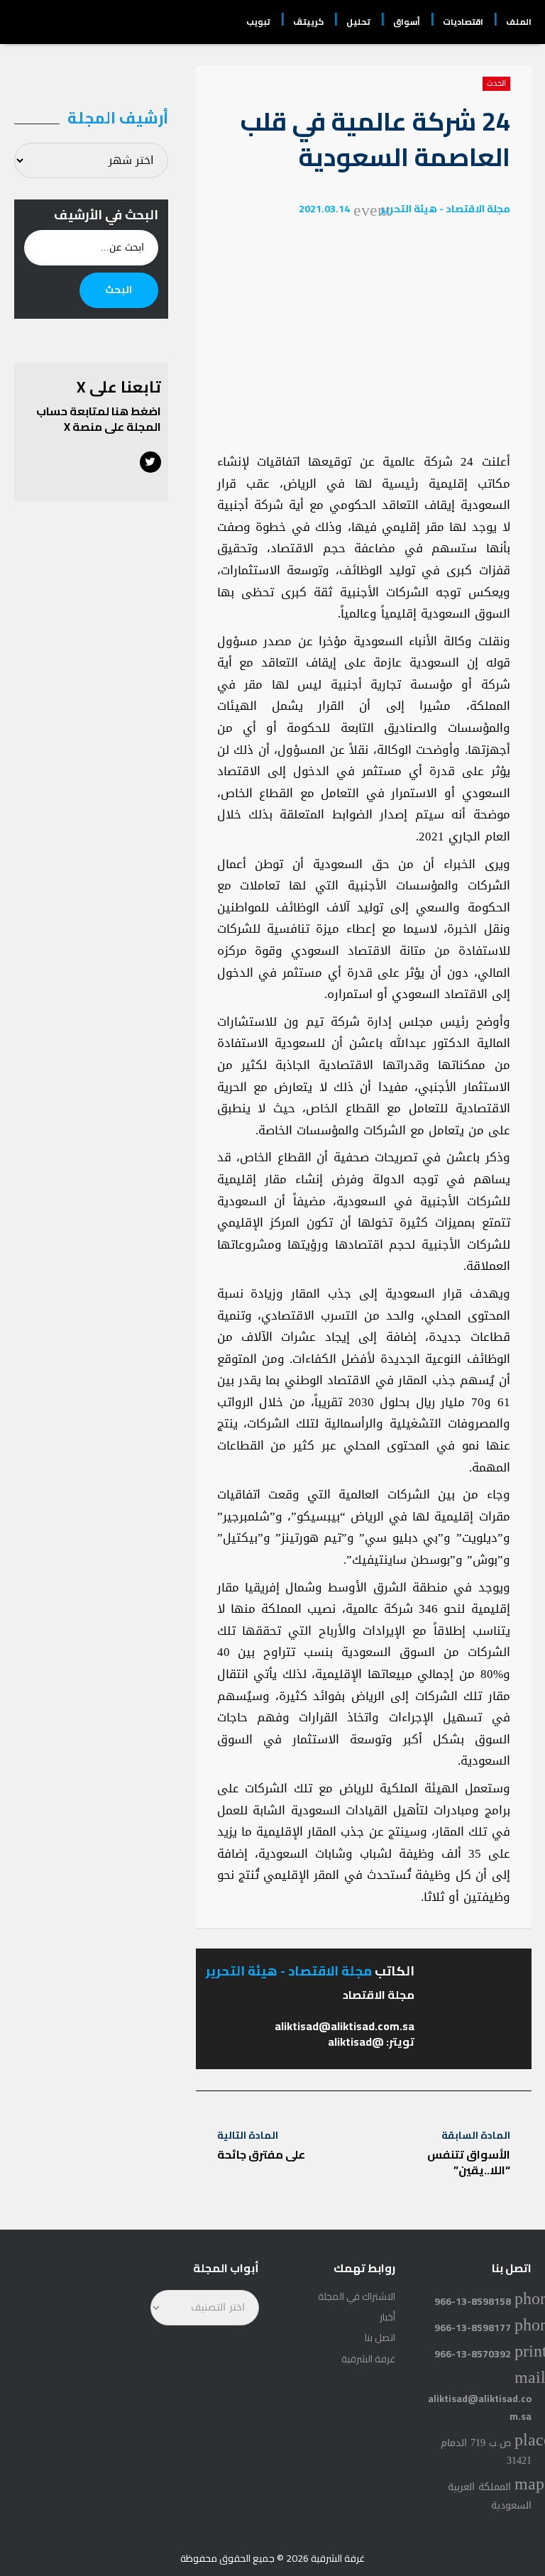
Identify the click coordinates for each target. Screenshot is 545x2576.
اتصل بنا (380, 2337)
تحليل (358, 22)
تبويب (258, 22)
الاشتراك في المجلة (357, 2296)
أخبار (387, 2317)
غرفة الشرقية (368, 2359)
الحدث (496, 84)
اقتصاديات (463, 22)
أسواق (407, 22)
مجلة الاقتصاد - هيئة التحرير (445, 209)
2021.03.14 (324, 209)
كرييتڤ (308, 22)
